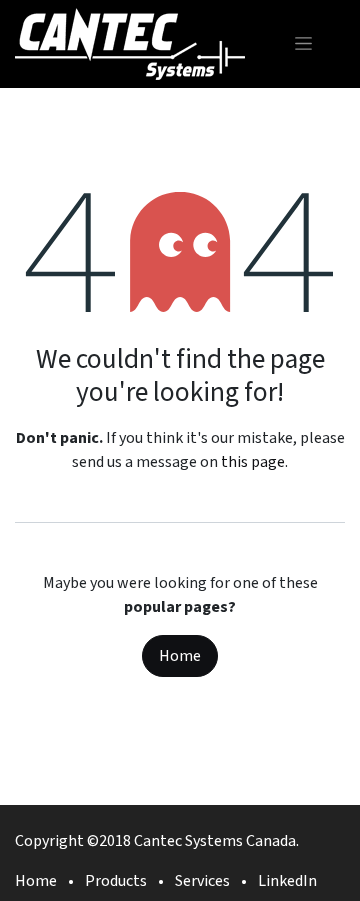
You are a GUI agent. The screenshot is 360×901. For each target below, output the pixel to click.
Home (180, 656)
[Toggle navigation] (303, 43)
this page (253, 462)
